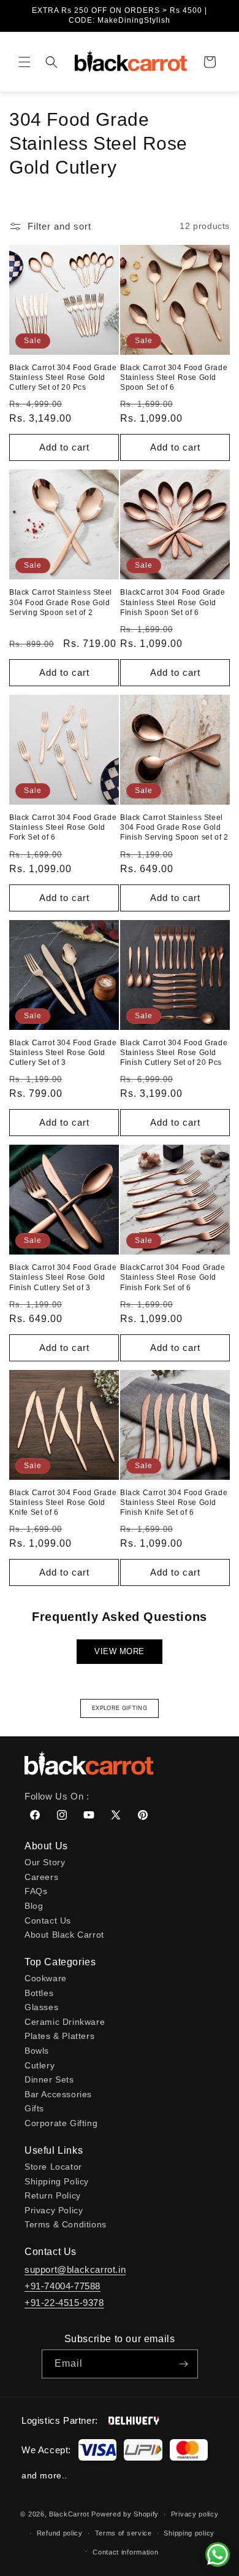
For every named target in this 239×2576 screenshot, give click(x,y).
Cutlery (40, 2065)
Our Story (45, 1862)
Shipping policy (189, 2533)
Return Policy (53, 2195)
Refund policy (60, 2533)
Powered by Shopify (125, 2514)
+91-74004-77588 (63, 2286)
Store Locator (53, 2167)
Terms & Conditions (66, 2224)
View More (120, 1651)
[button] (25, 62)
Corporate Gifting (61, 2123)
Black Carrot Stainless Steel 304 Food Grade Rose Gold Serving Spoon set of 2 (61, 602)
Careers (41, 1877)
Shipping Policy (57, 2181)
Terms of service (123, 2533)
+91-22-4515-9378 (64, 2303)
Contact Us (48, 1920)
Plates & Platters (59, 2036)
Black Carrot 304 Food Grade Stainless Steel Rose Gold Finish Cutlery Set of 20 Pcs (174, 1053)
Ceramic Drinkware (65, 2022)
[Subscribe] (184, 2364)
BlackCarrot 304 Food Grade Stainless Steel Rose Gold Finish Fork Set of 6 (173, 1277)
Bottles (39, 1993)
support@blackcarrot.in (75, 2269)
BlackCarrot (69, 2514)
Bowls (37, 2051)
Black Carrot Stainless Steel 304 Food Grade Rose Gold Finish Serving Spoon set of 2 (174, 827)
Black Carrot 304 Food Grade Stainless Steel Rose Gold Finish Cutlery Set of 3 (63, 1277)
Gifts (34, 2108)
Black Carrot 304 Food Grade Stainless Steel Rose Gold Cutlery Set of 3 (63, 1053)
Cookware (46, 1978)
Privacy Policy (54, 2210)
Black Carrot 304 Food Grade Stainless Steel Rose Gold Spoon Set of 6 (174, 377)
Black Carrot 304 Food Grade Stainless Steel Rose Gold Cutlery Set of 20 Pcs (63, 377)
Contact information (125, 2552)
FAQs (36, 1891)
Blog (34, 1906)
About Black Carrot (64, 1935)
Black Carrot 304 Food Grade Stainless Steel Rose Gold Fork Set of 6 (63, 827)
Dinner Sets (49, 2079)
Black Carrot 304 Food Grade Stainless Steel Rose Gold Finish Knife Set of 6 (174, 1503)
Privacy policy (195, 2514)
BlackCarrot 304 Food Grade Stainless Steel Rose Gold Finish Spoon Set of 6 (173, 602)
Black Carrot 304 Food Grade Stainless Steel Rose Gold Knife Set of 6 (63, 1503)
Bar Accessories (58, 2094)
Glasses (41, 2007)
